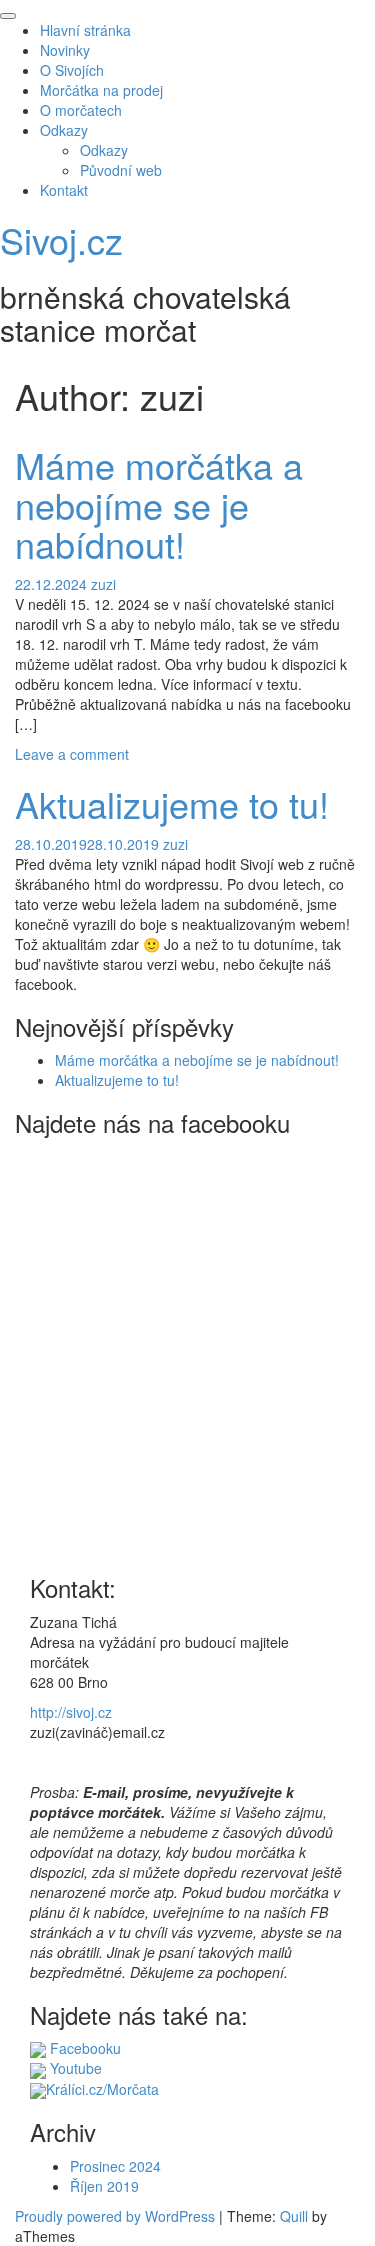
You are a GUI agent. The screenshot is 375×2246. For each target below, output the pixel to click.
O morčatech (81, 110)
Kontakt (64, 190)
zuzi (103, 584)
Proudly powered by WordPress (115, 2216)
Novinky (65, 50)
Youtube (74, 2068)
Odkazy (64, 130)
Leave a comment (72, 754)
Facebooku (83, 2048)
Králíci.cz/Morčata (102, 2089)
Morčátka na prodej (101, 90)
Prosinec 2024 (115, 2166)
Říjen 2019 (104, 2186)
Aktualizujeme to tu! (172, 803)
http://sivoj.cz (71, 1712)
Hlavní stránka (85, 30)
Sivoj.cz (61, 239)
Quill (294, 2216)
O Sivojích (72, 70)
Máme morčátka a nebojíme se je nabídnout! (159, 504)
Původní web (121, 170)
